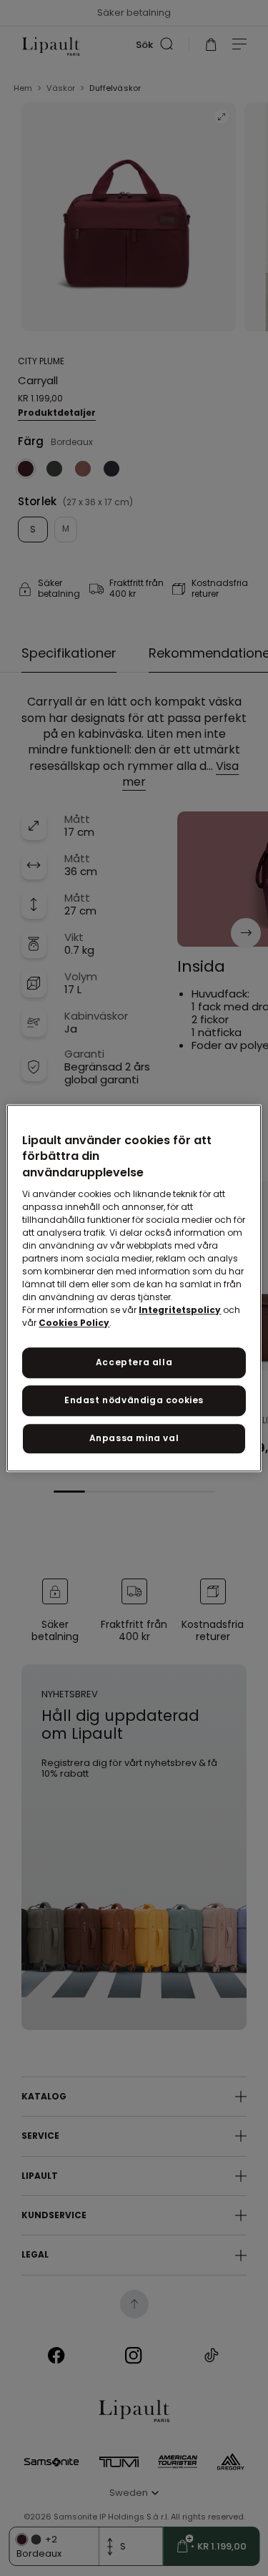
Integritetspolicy (180, 1310)
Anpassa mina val (134, 1438)
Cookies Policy (74, 1323)
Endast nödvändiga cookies (134, 1400)
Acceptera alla (134, 1362)
